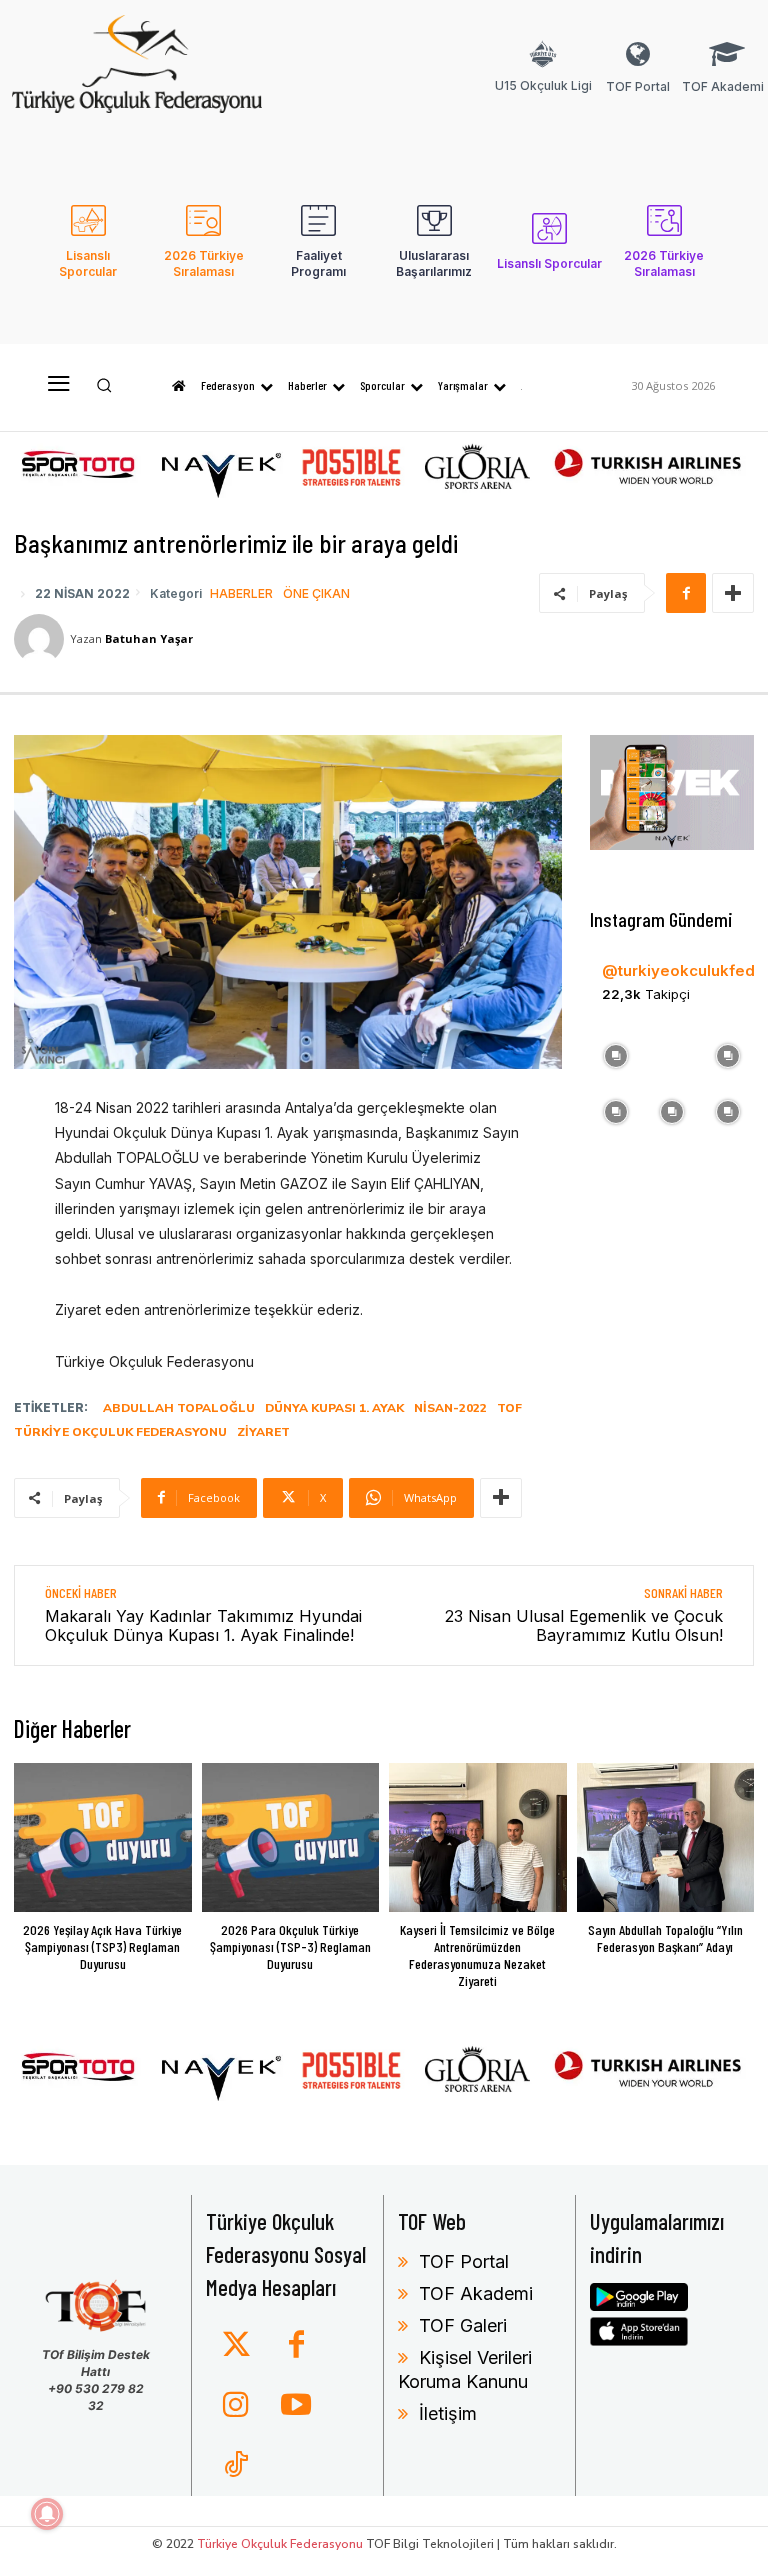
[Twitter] (236, 2346)
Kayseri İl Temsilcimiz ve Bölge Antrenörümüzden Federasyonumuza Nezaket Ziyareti (477, 1954)
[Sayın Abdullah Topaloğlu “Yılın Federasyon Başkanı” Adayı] (666, 1837)
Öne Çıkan (316, 594)
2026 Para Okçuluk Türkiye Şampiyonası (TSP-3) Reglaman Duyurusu (290, 1946)
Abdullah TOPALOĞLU (179, 1408)
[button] (104, 385)
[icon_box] (543, 80)
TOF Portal (464, 2261)
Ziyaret (263, 1432)
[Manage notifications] (47, 2514)
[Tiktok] (236, 2466)
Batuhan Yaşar (149, 638)
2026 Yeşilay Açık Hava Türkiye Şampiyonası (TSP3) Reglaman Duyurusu (102, 1946)
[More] (733, 593)
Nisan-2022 (450, 1408)
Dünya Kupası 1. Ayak (334, 1408)
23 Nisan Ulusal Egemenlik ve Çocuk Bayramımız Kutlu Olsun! (584, 1625)
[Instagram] (236, 2406)
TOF (509, 1408)
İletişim (448, 2413)
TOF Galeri (463, 2325)
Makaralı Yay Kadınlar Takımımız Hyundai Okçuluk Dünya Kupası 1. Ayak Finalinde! (203, 1625)
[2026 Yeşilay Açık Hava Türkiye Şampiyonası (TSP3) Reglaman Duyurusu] (103, 1837)
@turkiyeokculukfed (678, 970)
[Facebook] (686, 593)
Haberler (241, 594)
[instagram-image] (616, 1054)
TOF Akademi (476, 2293)
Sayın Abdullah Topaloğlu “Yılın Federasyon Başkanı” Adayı (665, 1938)
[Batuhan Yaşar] (42, 639)
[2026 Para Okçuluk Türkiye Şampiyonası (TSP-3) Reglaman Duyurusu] (291, 1837)
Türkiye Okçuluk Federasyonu (120, 1432)
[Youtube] (296, 2406)
